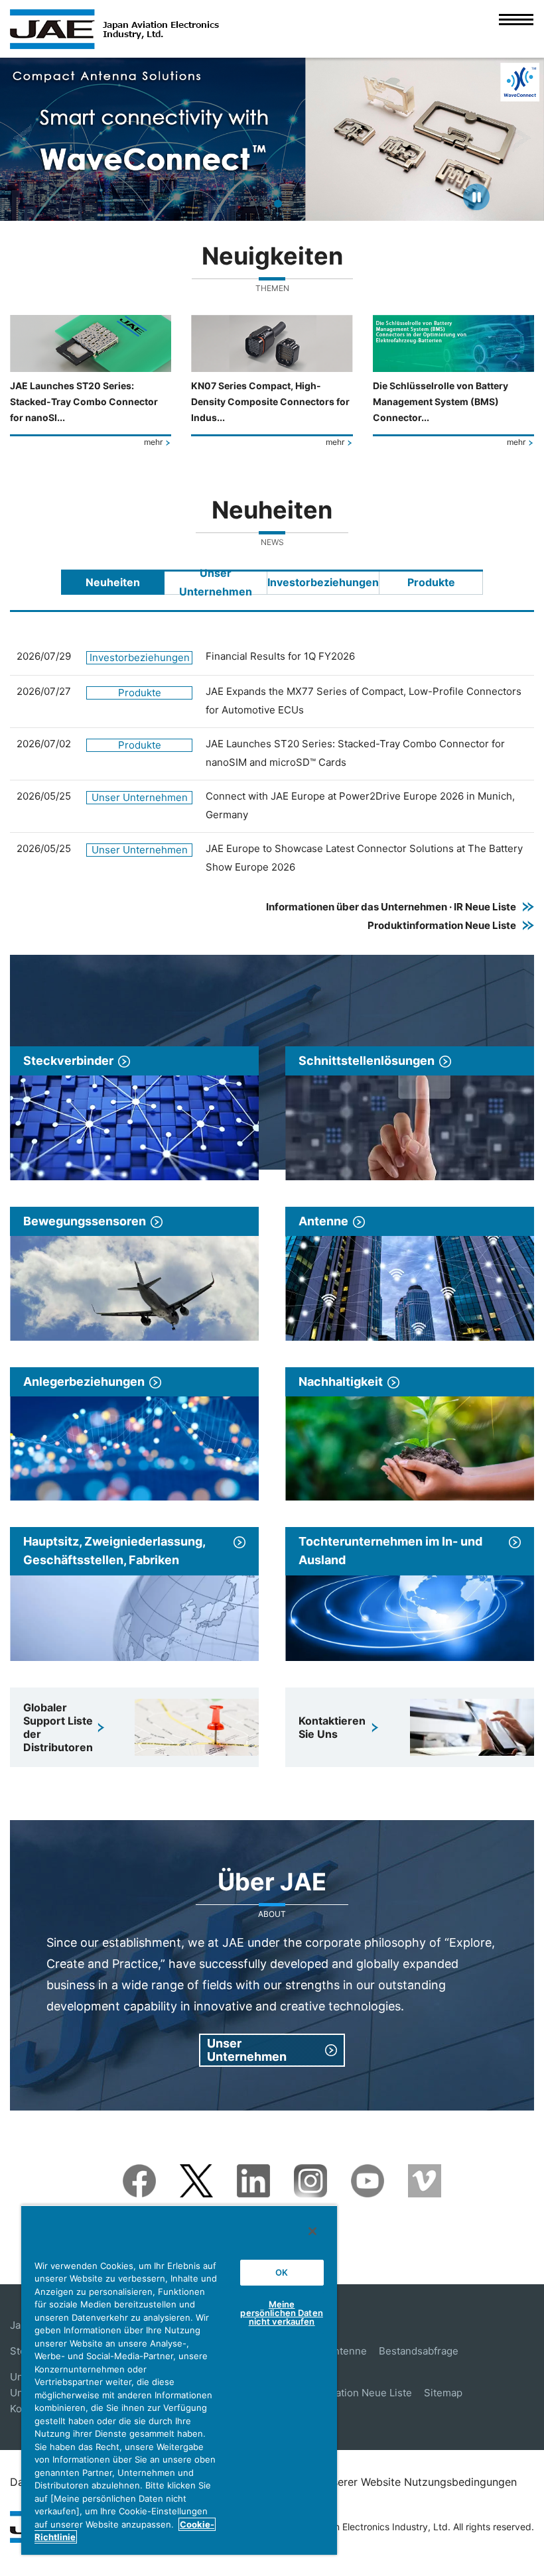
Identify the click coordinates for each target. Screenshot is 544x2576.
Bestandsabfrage (419, 2351)
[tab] (113, 582)
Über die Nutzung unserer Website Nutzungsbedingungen (373, 2482)
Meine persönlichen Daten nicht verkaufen (281, 2313)
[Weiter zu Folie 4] (290, 204)
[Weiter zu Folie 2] (265, 204)
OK (282, 2272)
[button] (22, 139)
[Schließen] (312, 2231)
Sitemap (443, 2393)
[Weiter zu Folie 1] (253, 204)
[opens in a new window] (139, 2173)
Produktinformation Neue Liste (340, 2393)
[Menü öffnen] (516, 29)
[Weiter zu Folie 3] (277, 204)
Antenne (347, 2351)
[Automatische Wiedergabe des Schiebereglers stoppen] (476, 197)
